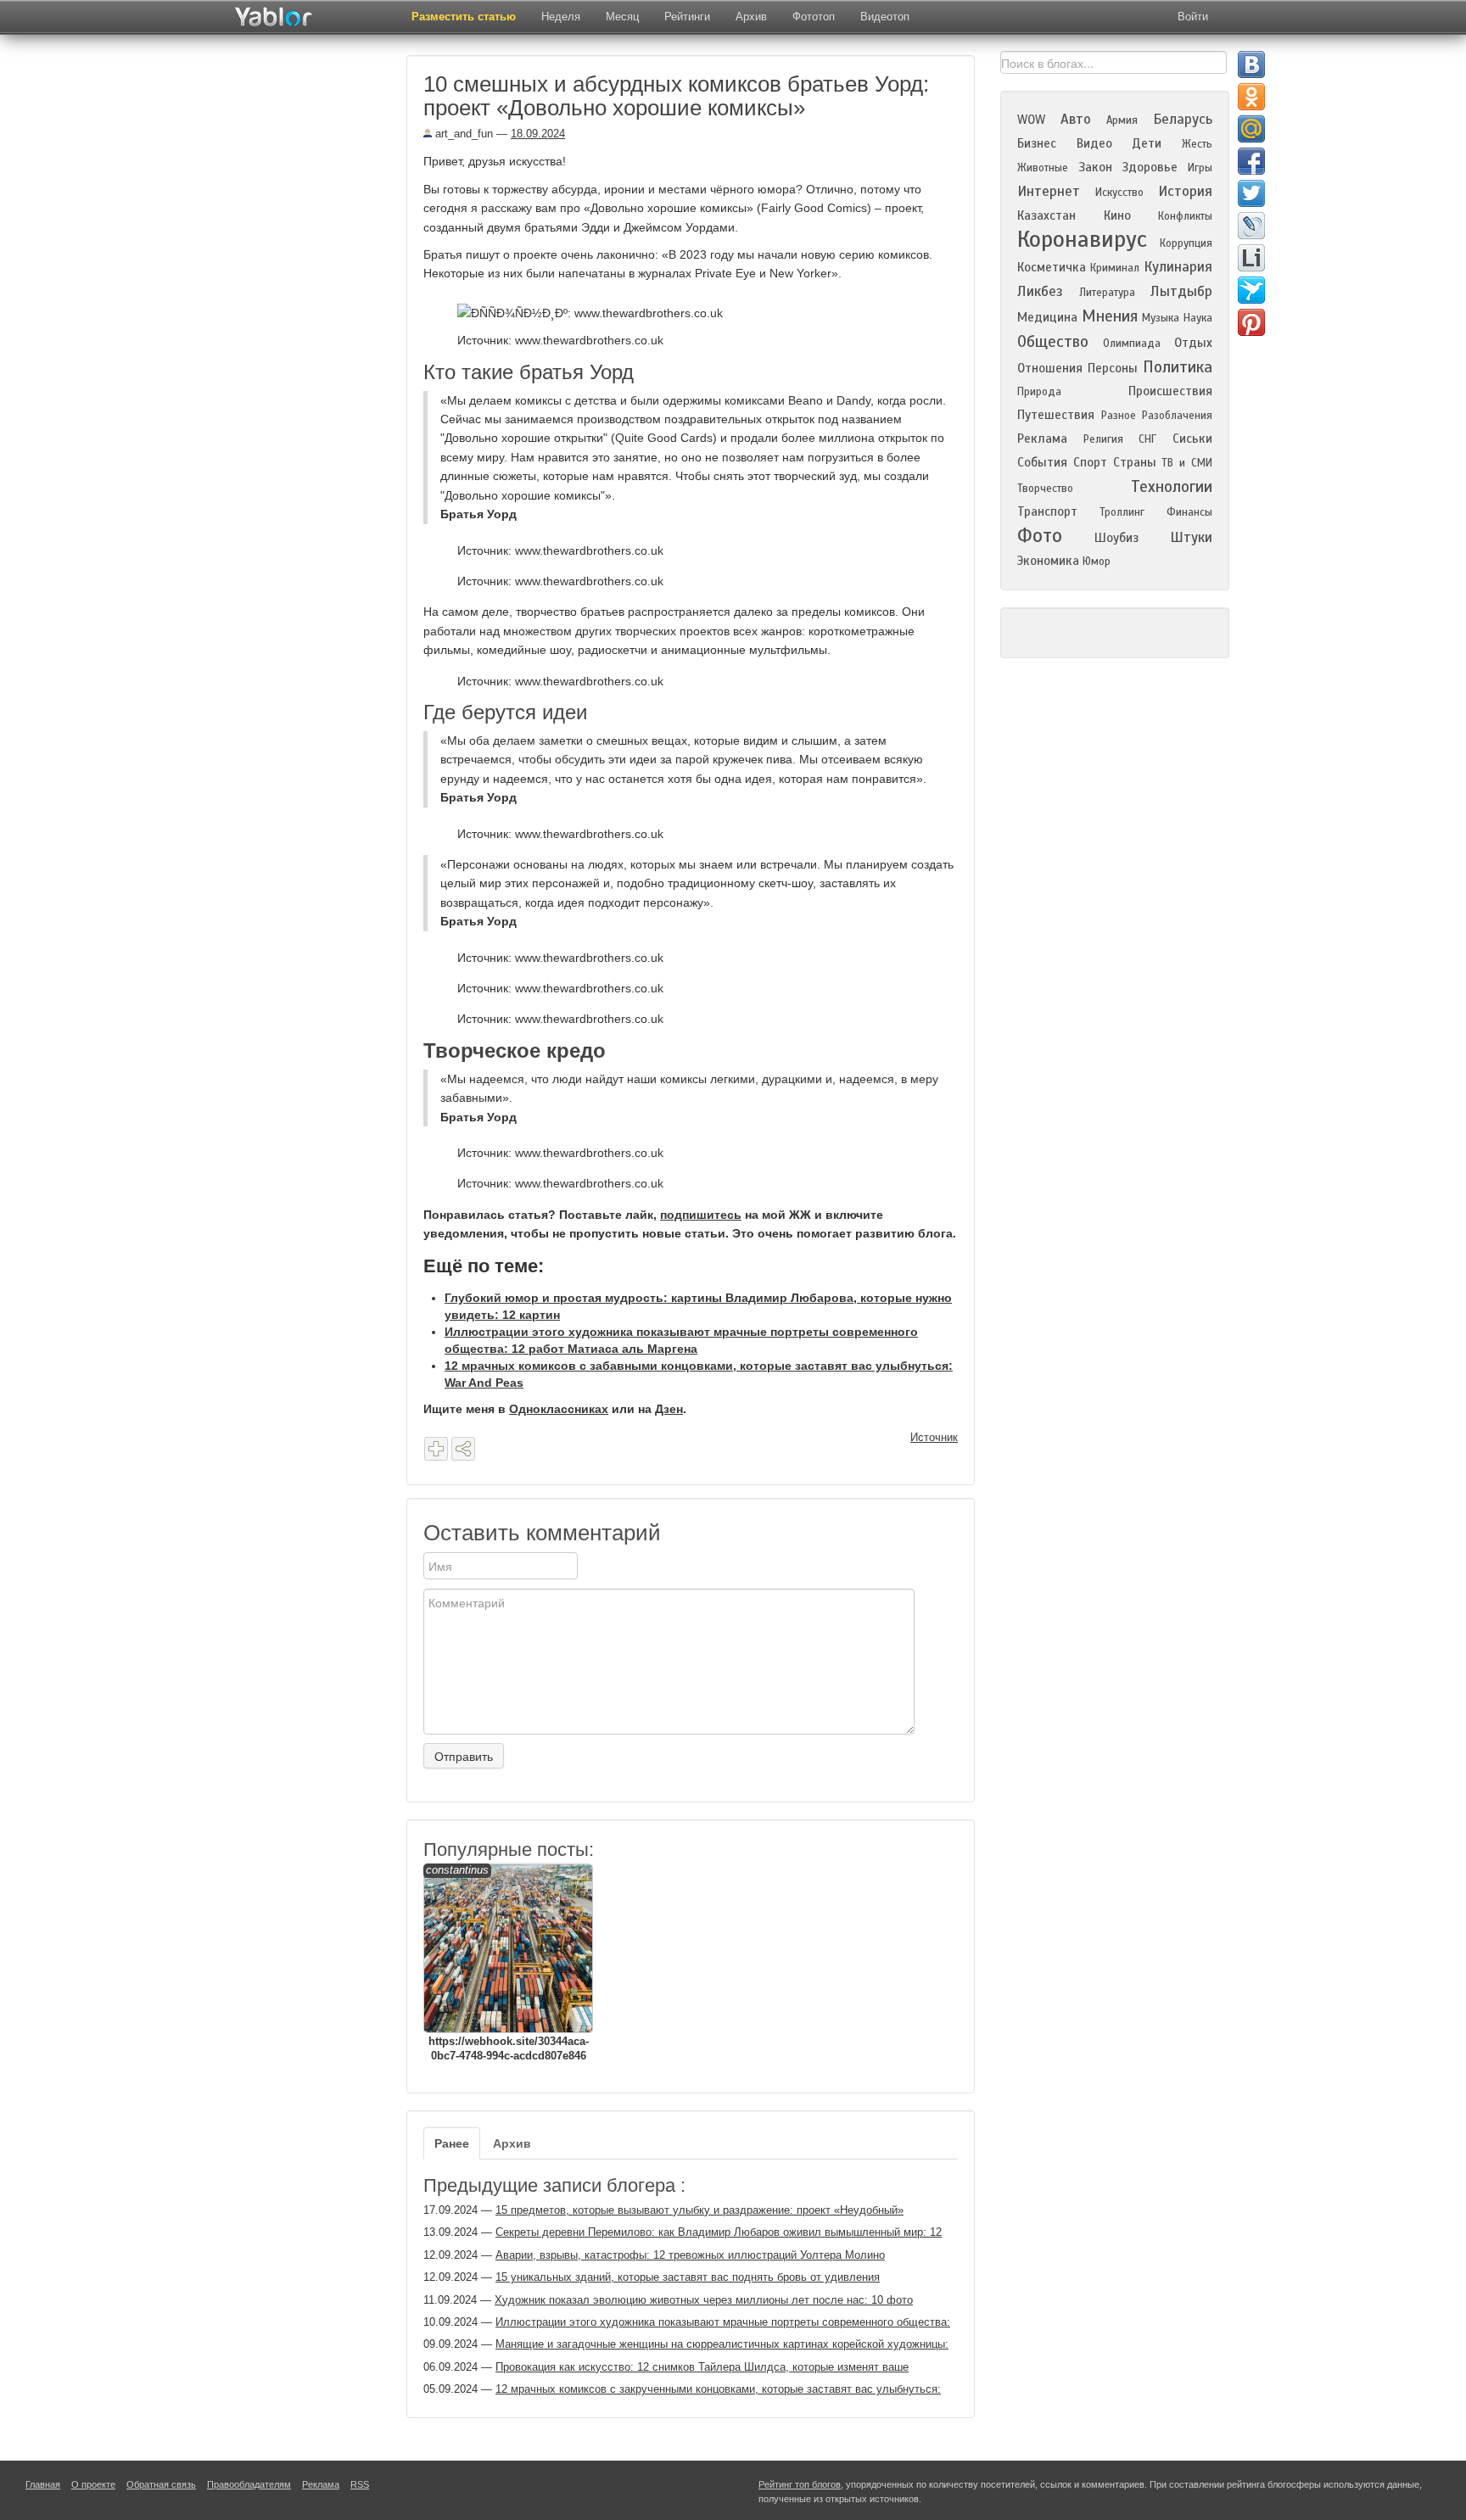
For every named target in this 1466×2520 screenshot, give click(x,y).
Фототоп (814, 17)
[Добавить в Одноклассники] (1251, 97)
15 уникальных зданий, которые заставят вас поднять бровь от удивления (688, 2277)
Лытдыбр (1181, 291)
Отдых (1193, 343)
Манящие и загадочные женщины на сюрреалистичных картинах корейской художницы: (722, 2344)
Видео (1094, 143)
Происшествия (1170, 391)
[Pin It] (1251, 322)
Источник (934, 1437)
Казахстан (1046, 215)
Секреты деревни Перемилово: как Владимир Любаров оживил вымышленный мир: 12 (719, 2232)
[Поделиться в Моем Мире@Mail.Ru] (1251, 129)
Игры (1200, 168)
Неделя (561, 17)
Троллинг (1122, 512)
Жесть (1197, 144)
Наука (1198, 318)
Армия (1122, 120)
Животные (1043, 168)
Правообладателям (249, 2484)
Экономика (1048, 561)
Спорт (1090, 462)
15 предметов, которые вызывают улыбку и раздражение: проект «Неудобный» (699, 2210)
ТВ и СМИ (1187, 463)
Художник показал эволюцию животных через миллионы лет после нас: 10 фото (704, 2300)
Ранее (452, 2143)
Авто (1076, 119)
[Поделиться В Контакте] (1251, 64)
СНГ (1147, 439)
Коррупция (1186, 243)
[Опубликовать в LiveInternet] (1251, 258)
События (1042, 462)
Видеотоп (885, 17)
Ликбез (1040, 291)
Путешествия (1056, 415)
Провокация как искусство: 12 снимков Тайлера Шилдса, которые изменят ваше (702, 2367)
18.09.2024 (538, 134)
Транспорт (1047, 511)
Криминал (1115, 268)
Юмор (1097, 562)
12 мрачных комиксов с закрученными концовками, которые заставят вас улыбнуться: (718, 2389)
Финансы (1189, 512)
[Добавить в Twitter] (1251, 193)
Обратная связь (161, 2484)
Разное (1119, 416)
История (1185, 191)
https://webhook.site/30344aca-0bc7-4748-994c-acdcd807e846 (507, 1963)
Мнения (1110, 316)
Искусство (1119, 193)
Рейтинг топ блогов (800, 2484)
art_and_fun (462, 134)
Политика (1178, 367)
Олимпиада (1132, 344)
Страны (1135, 462)
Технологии (1172, 486)
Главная (43, 2484)
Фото (1040, 536)
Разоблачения (1177, 416)
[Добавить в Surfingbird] (1251, 290)
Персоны (1113, 368)
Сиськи (1192, 439)
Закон (1095, 167)
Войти (1193, 17)
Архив (751, 17)
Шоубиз (1116, 538)
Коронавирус (1082, 239)
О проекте (93, 2484)
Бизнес (1037, 143)
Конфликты (1185, 216)
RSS (360, 2484)
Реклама (1042, 439)
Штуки (1191, 537)
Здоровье (1150, 167)
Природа (1039, 392)
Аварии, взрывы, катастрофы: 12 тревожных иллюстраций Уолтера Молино (690, 2255)
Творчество (1045, 489)
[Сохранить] (436, 1449)
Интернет (1049, 191)
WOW (1031, 120)
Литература (1107, 293)
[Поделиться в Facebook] (1251, 161)
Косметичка (1052, 267)
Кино (1117, 215)
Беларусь (1183, 119)
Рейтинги (687, 17)
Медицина (1047, 317)
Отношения (1050, 368)
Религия (1103, 439)
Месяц (622, 17)
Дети (1147, 143)
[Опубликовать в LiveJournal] (1251, 226)
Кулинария (1178, 267)
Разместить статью (464, 17)
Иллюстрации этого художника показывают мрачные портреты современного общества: (723, 2322)
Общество (1053, 341)
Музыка (1161, 318)
